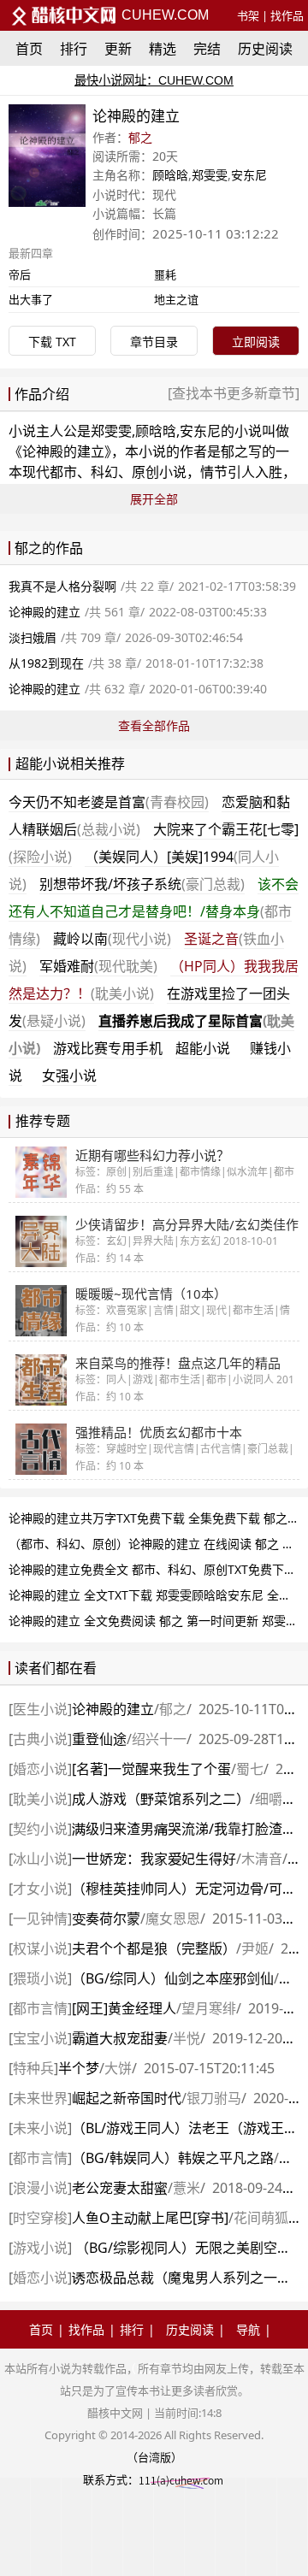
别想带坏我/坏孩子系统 (142, 884)
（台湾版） (154, 2457)
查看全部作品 (154, 725)
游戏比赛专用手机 (108, 1048)
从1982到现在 (46, 663)
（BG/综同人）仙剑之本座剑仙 (173, 1978)
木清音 (262, 1859)
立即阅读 (256, 342)
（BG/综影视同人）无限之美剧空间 (181, 2248)
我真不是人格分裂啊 (62, 586)
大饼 (118, 2068)
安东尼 (249, 175)
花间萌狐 (261, 2218)
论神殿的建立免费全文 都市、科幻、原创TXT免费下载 (152, 1569)
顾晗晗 (170, 175)
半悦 (187, 2038)
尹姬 (255, 1948)
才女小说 (40, 1889)
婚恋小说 (40, 1769)
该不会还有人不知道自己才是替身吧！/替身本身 (154, 911)
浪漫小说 (40, 2188)
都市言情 (40, 2008)
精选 (163, 49)
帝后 (20, 274)
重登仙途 (99, 1739)
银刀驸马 (214, 2098)
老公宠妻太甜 (120, 2188)
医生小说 (40, 1709)
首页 (29, 49)
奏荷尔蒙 (106, 1919)
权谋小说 (40, 1948)
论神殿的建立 (63, 451)
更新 (118, 49)
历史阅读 (265, 49)
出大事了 (31, 299)
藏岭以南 (112, 939)
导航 (248, 2329)
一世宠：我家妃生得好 (154, 1859)
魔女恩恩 (173, 1919)
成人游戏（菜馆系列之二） (161, 1799)
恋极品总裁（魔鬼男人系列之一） (181, 2278)
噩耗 (165, 274)
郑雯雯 (210, 175)
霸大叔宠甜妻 (120, 2038)
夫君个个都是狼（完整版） (154, 1948)
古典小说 (40, 1739)
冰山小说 (40, 1859)
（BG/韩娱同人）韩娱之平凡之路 (173, 2158)
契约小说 (40, 1829)
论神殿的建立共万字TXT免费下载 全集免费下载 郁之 (148, 1518)
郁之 (140, 137)
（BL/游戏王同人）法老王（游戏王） (185, 2128)
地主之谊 (176, 299)
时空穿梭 (40, 2218)
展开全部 (154, 499)
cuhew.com (163, 15)
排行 (74, 49)
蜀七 (250, 1769)
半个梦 (79, 2068)
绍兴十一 (159, 1739)
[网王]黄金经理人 (124, 2008)
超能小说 (203, 1048)
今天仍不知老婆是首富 (109, 802)
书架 (248, 15)
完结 (207, 49)
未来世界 (40, 2098)
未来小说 (40, 2128)
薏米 (187, 2188)
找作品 (287, 15)
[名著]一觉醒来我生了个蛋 (151, 1769)
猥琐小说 (40, 1978)
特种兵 (33, 2068)
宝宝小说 (40, 2038)
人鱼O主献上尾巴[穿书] (150, 2218)
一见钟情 (40, 1919)
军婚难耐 (98, 966)
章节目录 (154, 342)
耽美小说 (40, 1799)
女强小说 (69, 1076)
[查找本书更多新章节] (234, 393)
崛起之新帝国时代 (127, 2098)
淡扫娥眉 (33, 637)
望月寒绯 (209, 2008)
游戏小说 (40, 2248)
